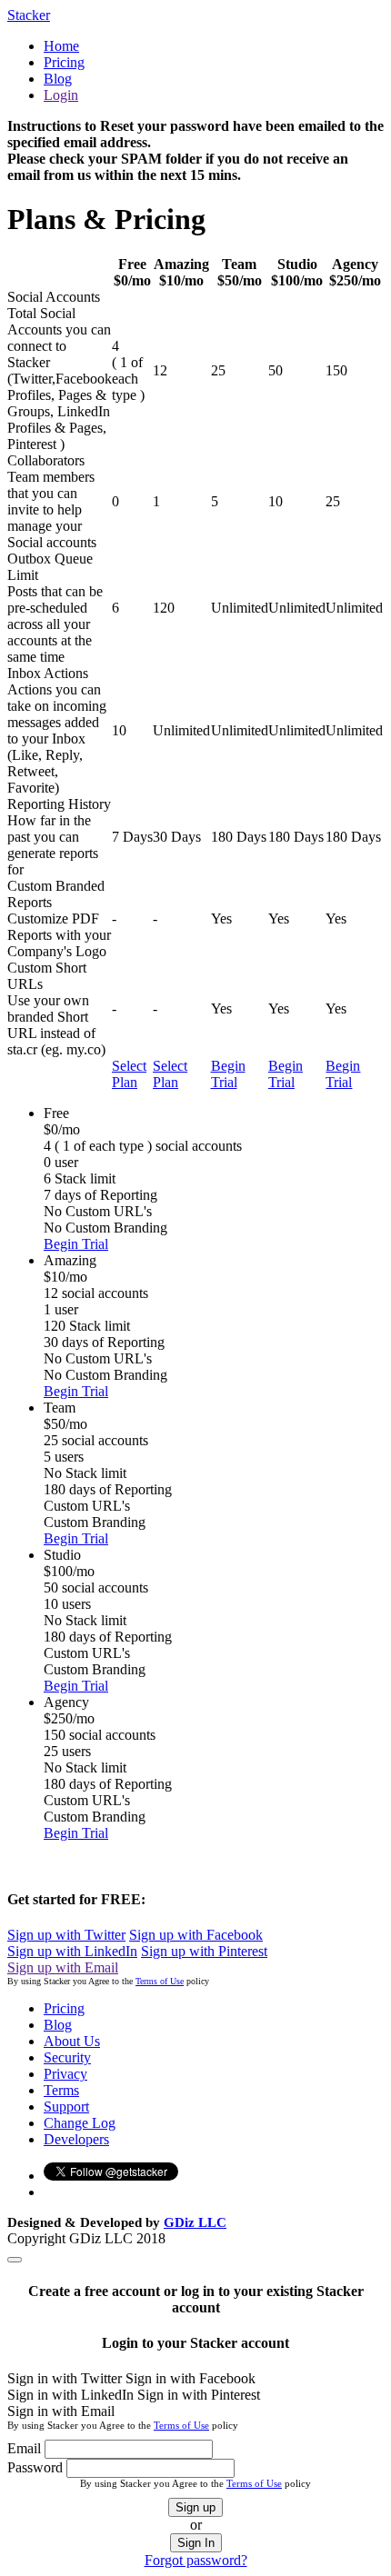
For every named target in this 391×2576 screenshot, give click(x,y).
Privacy (65, 2074)
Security (67, 2057)
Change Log (80, 2123)
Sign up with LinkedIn (72, 1951)
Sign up (195, 2507)
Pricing (64, 62)
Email (24, 2448)
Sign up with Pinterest (204, 1951)
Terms (61, 2090)
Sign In (196, 2543)
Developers (76, 2139)
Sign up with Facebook (196, 1935)
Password (35, 2467)
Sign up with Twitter (66, 1935)
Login (61, 95)
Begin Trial (228, 1074)
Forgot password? (196, 2560)
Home (61, 46)
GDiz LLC (195, 2222)
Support (66, 2107)
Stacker (29, 15)
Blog (58, 79)
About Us (72, 2041)
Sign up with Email (63, 1967)
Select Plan (129, 1074)
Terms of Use (160, 1981)
